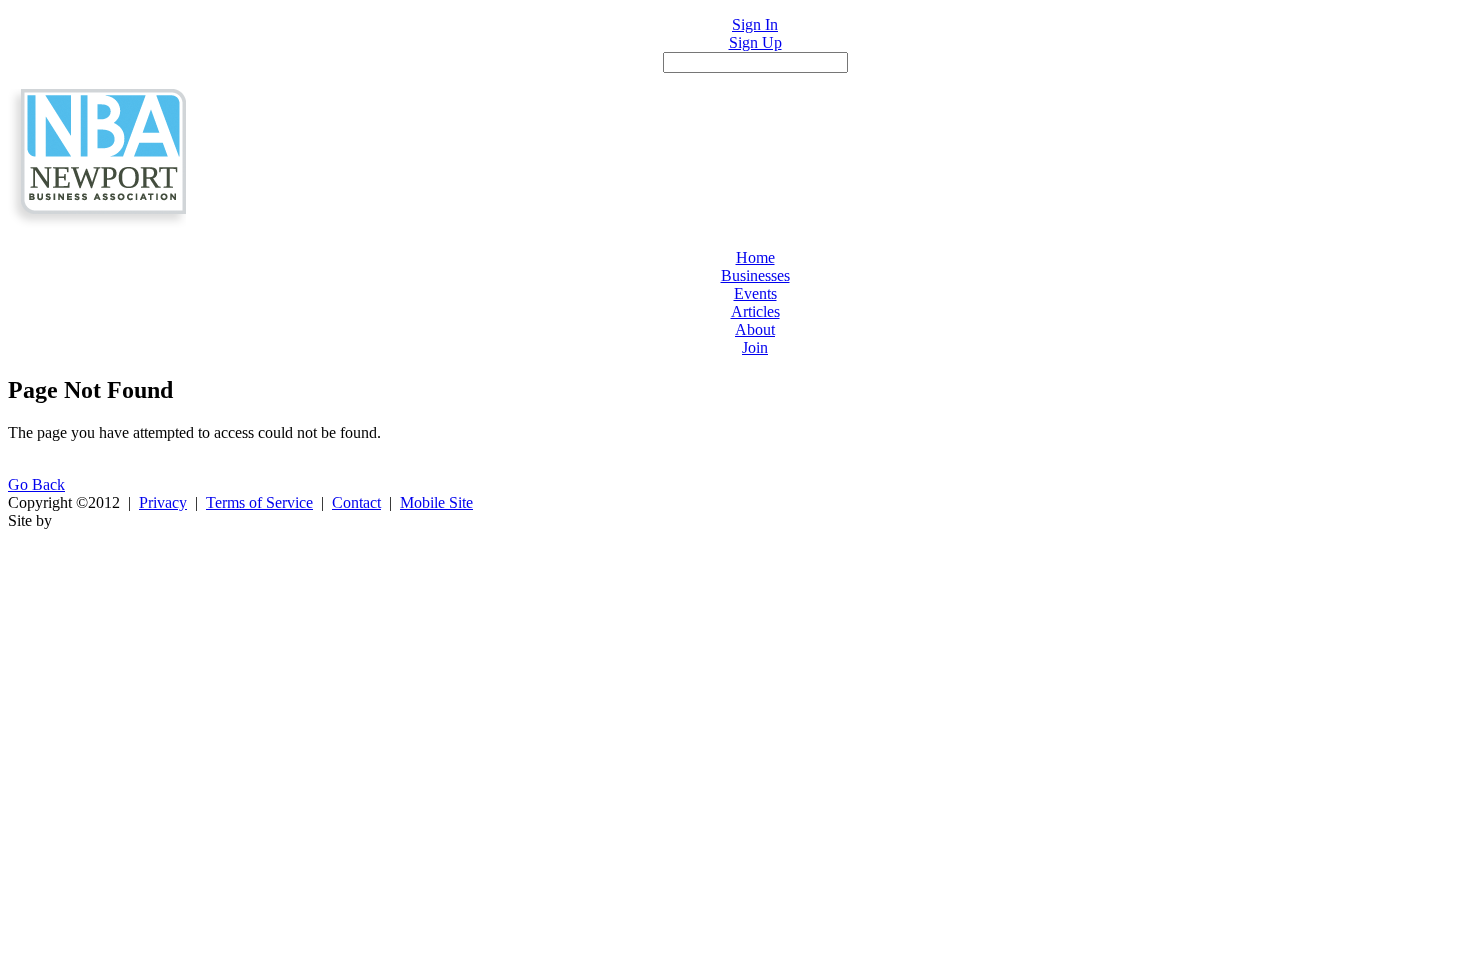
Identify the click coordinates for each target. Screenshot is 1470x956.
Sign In (755, 24)
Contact (356, 502)
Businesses (755, 275)
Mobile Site (436, 502)
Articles (755, 311)
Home (755, 257)
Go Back (36, 484)
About (755, 329)
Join (755, 347)
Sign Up (755, 42)
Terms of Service (259, 502)
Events (755, 293)
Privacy (163, 502)
